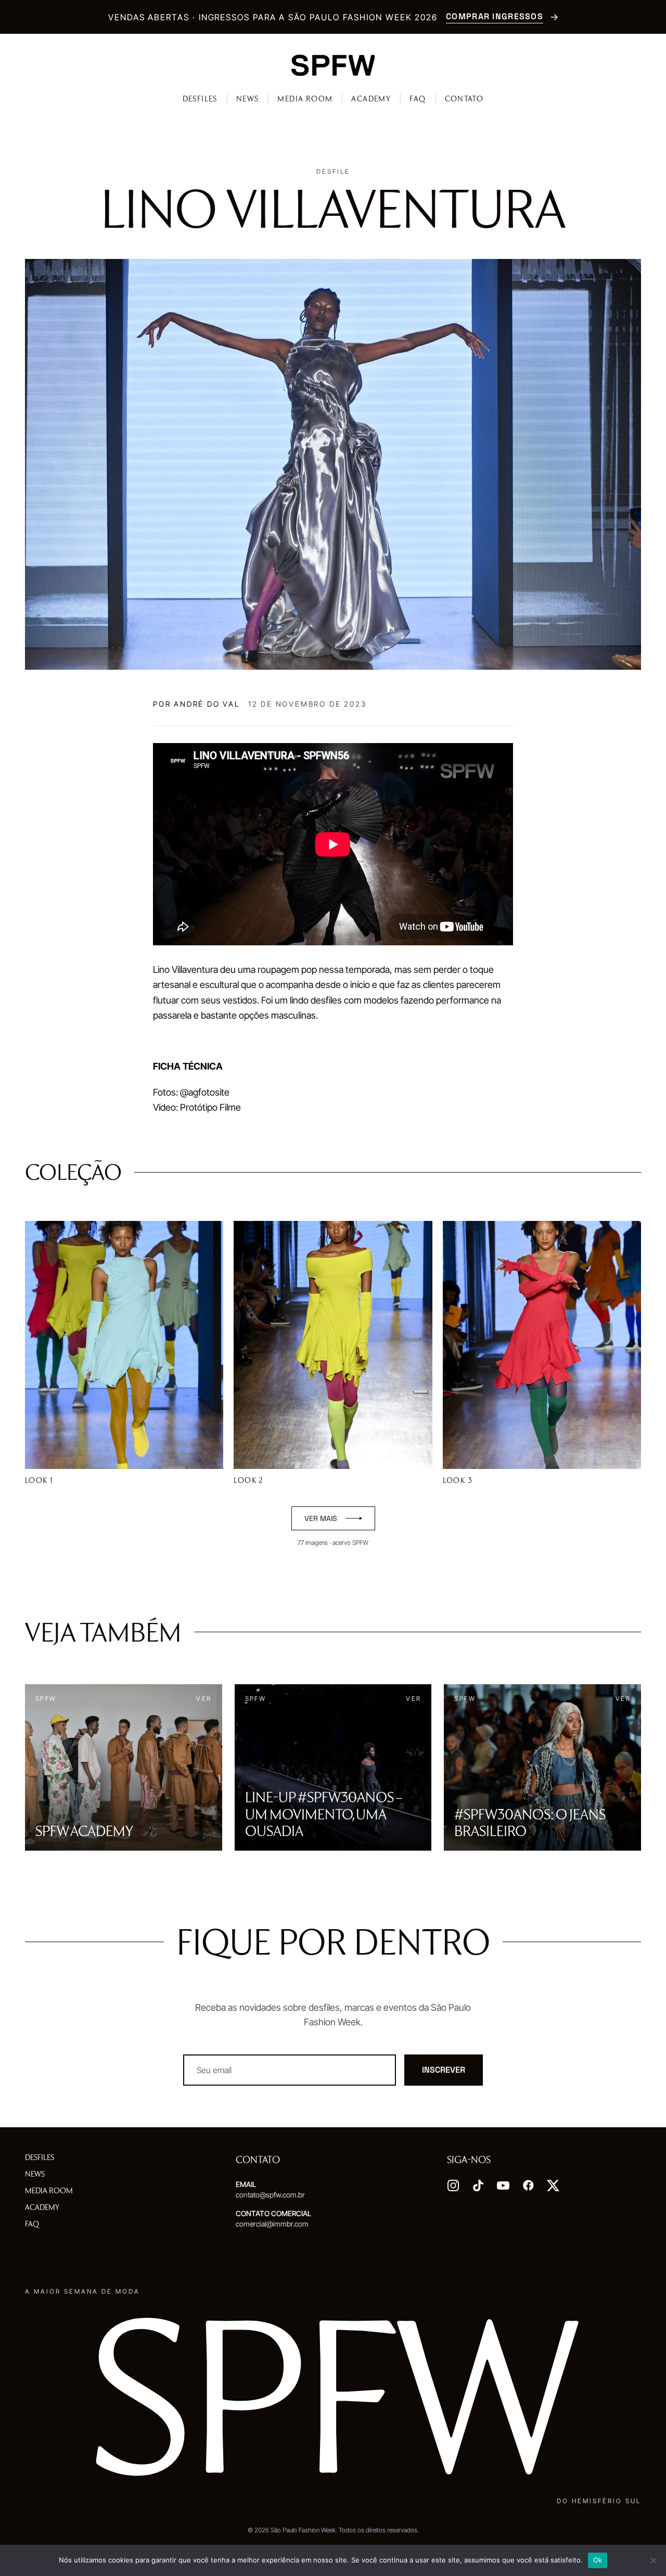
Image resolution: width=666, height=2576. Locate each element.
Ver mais (321, 1518)
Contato (464, 99)
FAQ (418, 99)
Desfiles (200, 99)
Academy (371, 99)
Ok (598, 2560)
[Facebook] (528, 2185)
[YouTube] (503, 2185)
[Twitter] (553, 2185)
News (248, 99)
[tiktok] (478, 2185)
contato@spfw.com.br (270, 2195)
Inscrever (444, 2070)
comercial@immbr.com (272, 2224)
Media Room (305, 99)
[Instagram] (453, 2185)
